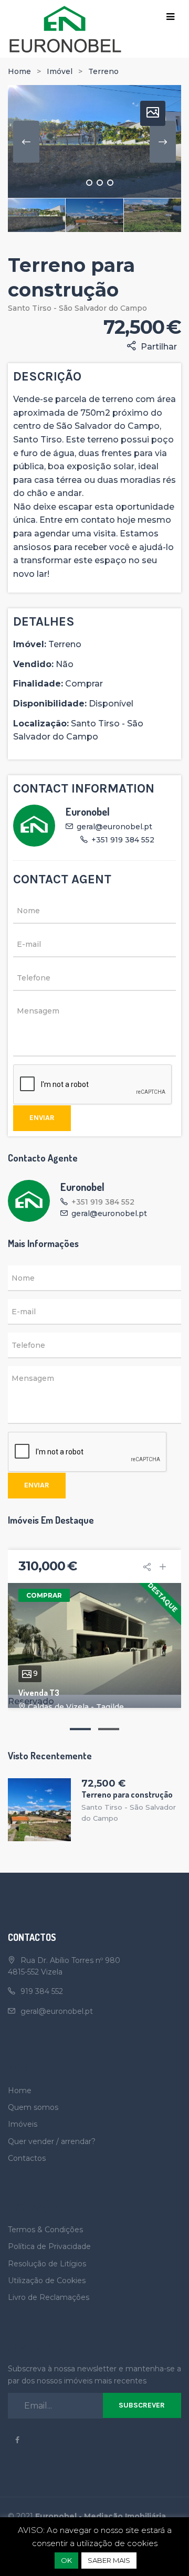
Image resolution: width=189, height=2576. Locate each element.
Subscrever (142, 2405)
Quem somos (33, 2107)
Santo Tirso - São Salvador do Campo (77, 308)
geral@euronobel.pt (114, 827)
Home (19, 71)
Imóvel (60, 71)
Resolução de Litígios (47, 2264)
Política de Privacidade (49, 2246)
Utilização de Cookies (47, 2281)
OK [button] (66, 2560)
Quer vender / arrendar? (52, 2141)
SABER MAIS (109, 2560)
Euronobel (88, 811)
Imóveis (23, 2124)
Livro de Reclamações (49, 2297)
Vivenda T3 (39, 1693)
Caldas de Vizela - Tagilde (76, 1707)
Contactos (27, 2158)
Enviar (42, 1118)
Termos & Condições (45, 2230)
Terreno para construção (127, 1794)
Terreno (103, 71)
